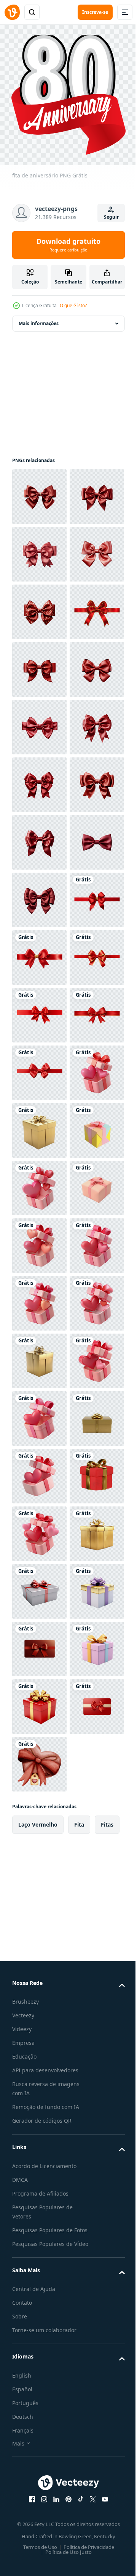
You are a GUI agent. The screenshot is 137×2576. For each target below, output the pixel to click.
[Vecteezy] (12, 12)
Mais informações (39, 317)
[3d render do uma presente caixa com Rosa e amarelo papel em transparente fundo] (39, 1816)
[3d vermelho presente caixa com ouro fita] (39, 2507)
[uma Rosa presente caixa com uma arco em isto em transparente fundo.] (39, 1931)
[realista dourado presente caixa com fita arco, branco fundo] (39, 2219)
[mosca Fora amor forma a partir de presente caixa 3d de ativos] (39, 2104)
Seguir (111, 217)
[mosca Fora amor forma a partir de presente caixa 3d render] (39, 2450)
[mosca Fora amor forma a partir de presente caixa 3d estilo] (39, 2334)
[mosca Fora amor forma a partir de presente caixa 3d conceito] (39, 1989)
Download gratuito (68, 245)
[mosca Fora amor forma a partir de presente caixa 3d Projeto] (39, 2046)
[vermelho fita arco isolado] (39, 491)
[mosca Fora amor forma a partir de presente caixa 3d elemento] (39, 1873)
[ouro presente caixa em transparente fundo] (39, 1758)
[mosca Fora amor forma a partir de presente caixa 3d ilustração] (39, 1700)
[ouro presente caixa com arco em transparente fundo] (39, 2392)
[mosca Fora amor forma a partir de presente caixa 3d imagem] (39, 2161)
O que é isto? (73, 305)
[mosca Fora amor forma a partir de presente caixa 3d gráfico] (39, 2277)
